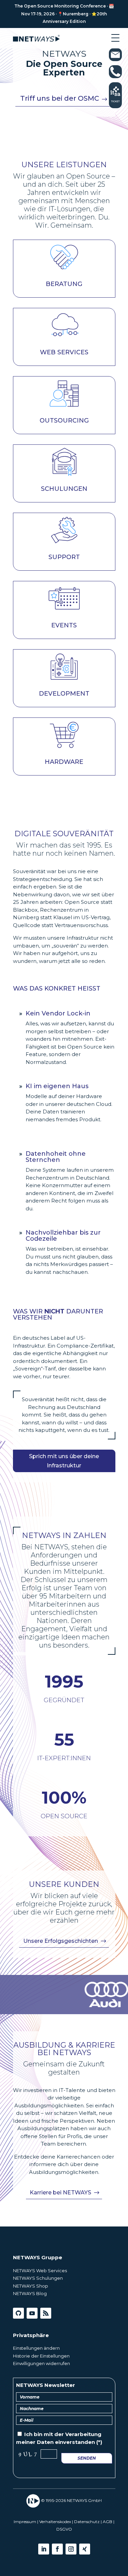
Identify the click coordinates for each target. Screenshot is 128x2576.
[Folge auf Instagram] (71, 2549)
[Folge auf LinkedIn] (44, 2549)
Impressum (25, 2522)
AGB (108, 2522)
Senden (87, 2458)
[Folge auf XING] (85, 2549)
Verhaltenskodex (55, 2522)
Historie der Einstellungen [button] (41, 2356)
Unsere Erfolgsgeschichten (61, 1941)
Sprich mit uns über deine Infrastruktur (64, 1461)
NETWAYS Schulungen (38, 2278)
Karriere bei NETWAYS (60, 2193)
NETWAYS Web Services (40, 2271)
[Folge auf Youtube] (32, 2313)
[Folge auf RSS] (46, 2313)
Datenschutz (87, 2522)
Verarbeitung (83, 2434)
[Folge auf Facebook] (57, 2549)
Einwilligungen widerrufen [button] (41, 2363)
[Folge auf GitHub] (18, 2313)
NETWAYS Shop (31, 2286)
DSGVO (64, 2529)
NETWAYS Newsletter (46, 2385)
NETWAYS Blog (30, 2293)
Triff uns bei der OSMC (60, 98)
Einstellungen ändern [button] (36, 2348)
